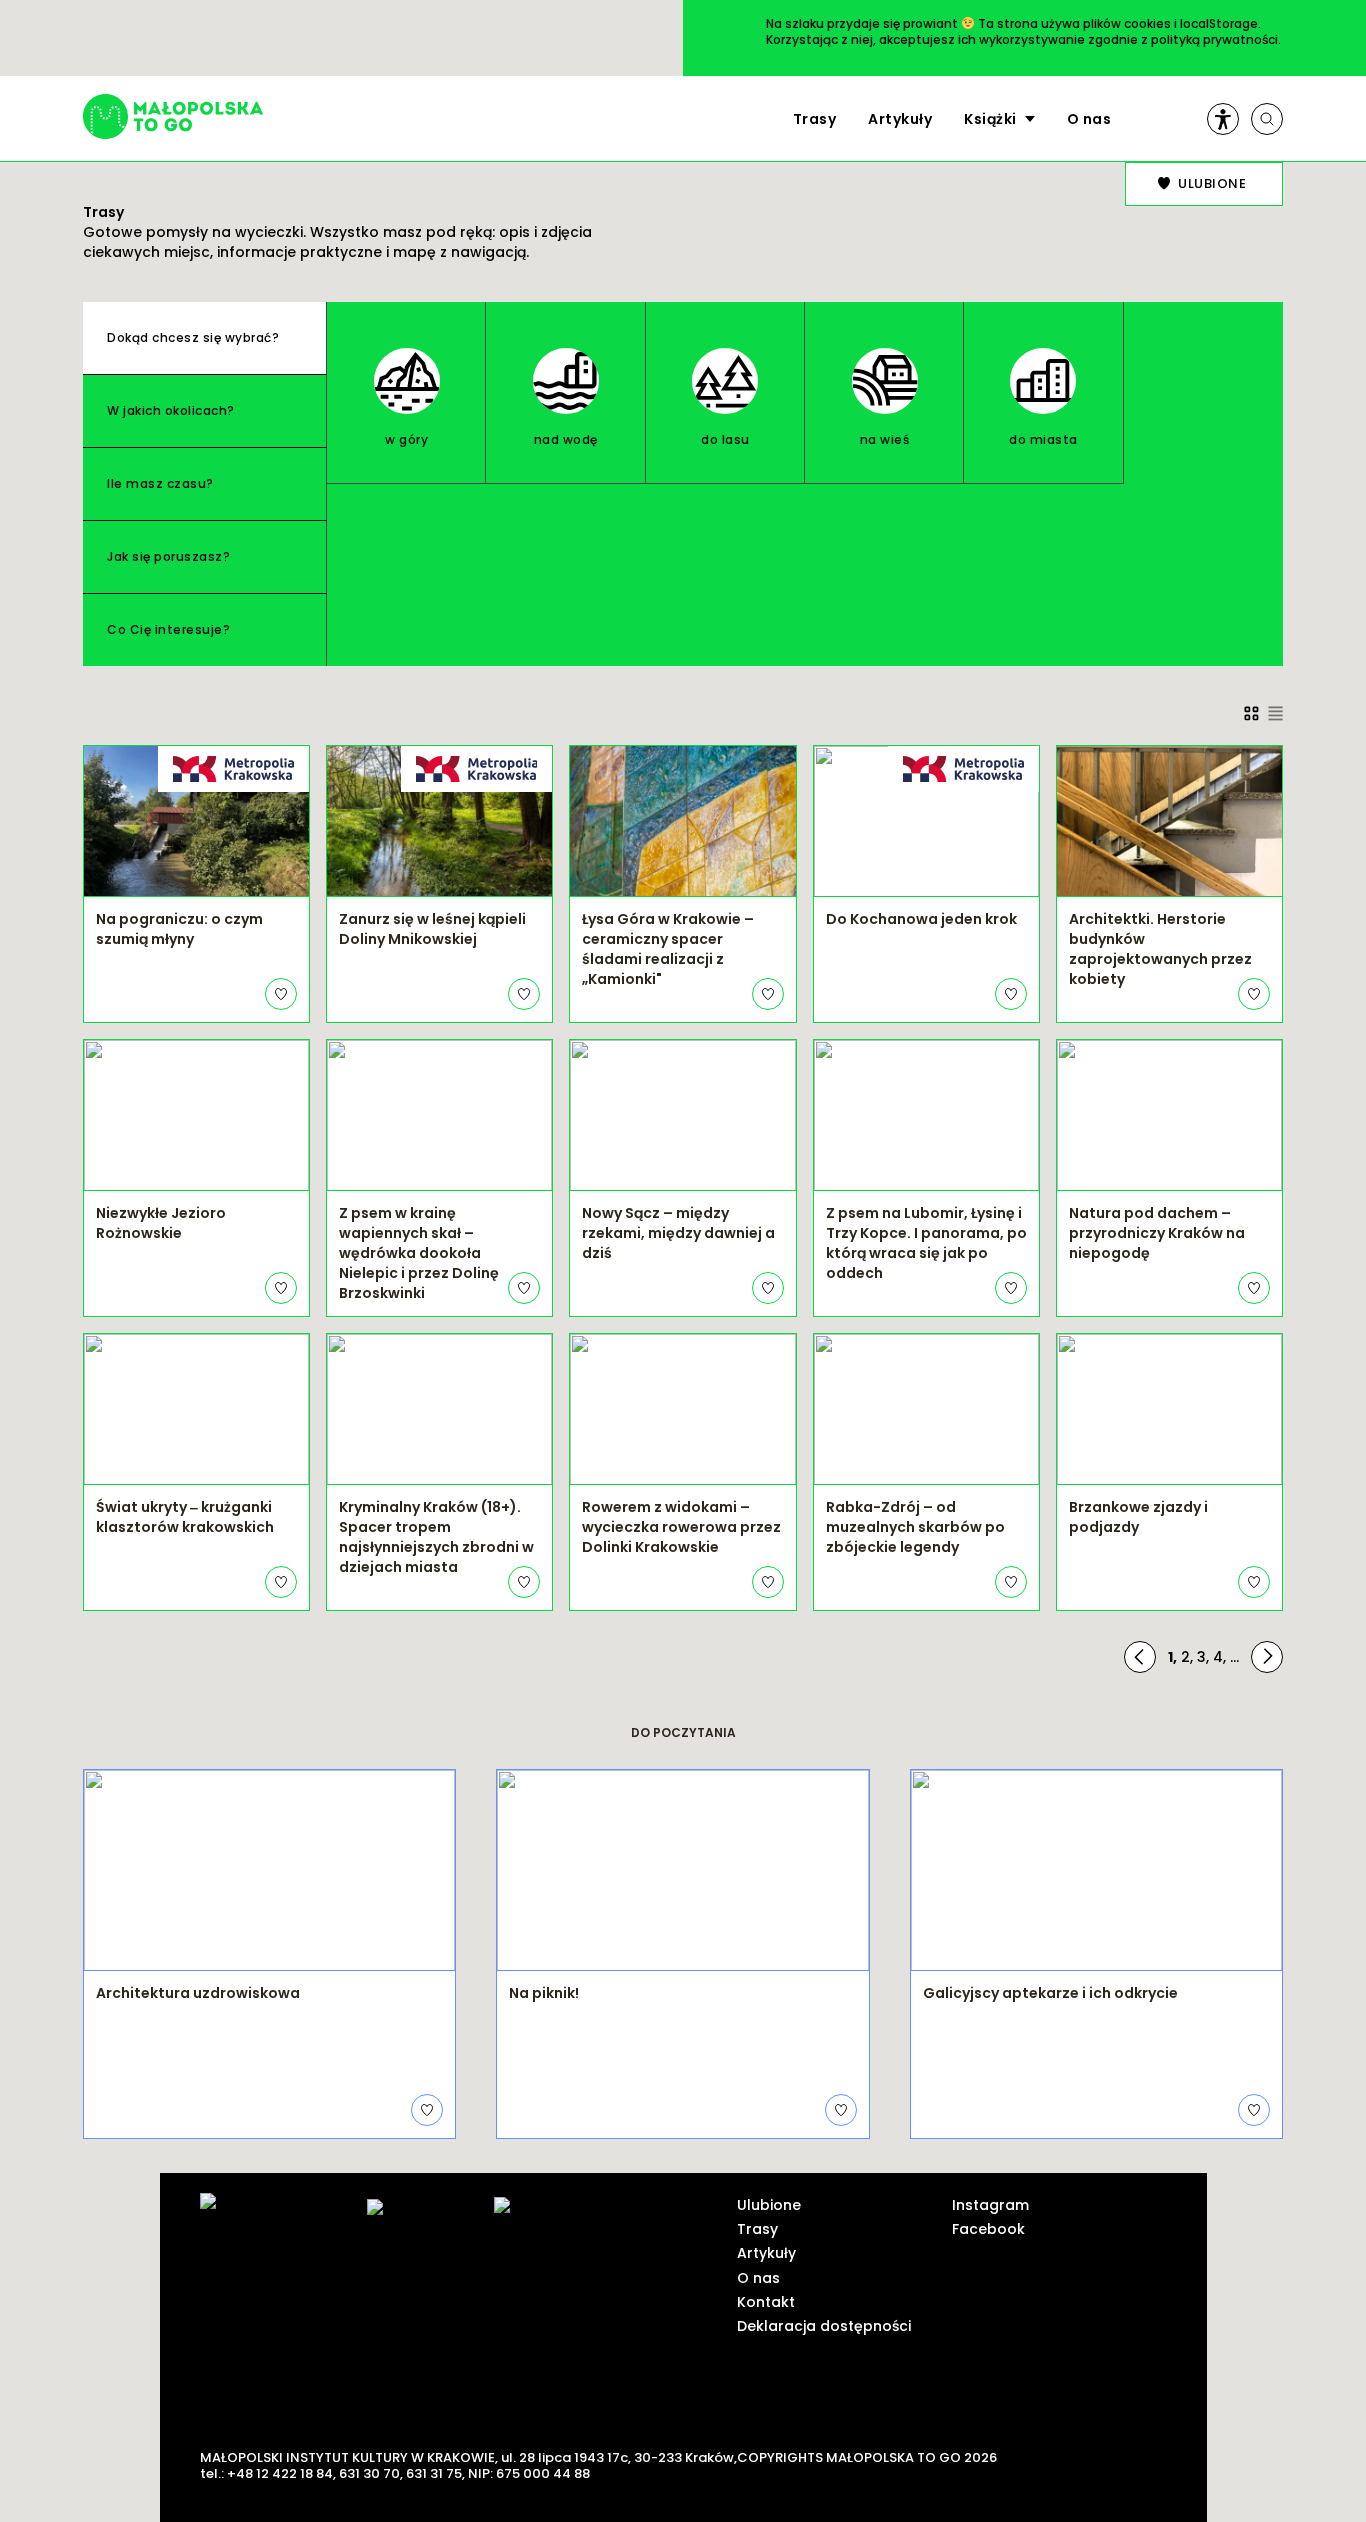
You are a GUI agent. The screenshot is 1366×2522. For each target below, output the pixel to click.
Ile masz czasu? (160, 483)
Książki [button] (990, 119)
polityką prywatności (1214, 39)
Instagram (990, 2205)
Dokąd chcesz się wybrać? (193, 337)
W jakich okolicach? (171, 410)
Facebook (988, 2229)
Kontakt (766, 2302)
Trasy (815, 119)
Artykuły (900, 119)
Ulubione (769, 2205)
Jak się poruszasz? (168, 556)
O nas (1089, 119)
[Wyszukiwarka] (1267, 119)
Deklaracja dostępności (824, 2326)
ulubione (1212, 183)
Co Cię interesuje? (168, 629)
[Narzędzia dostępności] (1223, 119)
